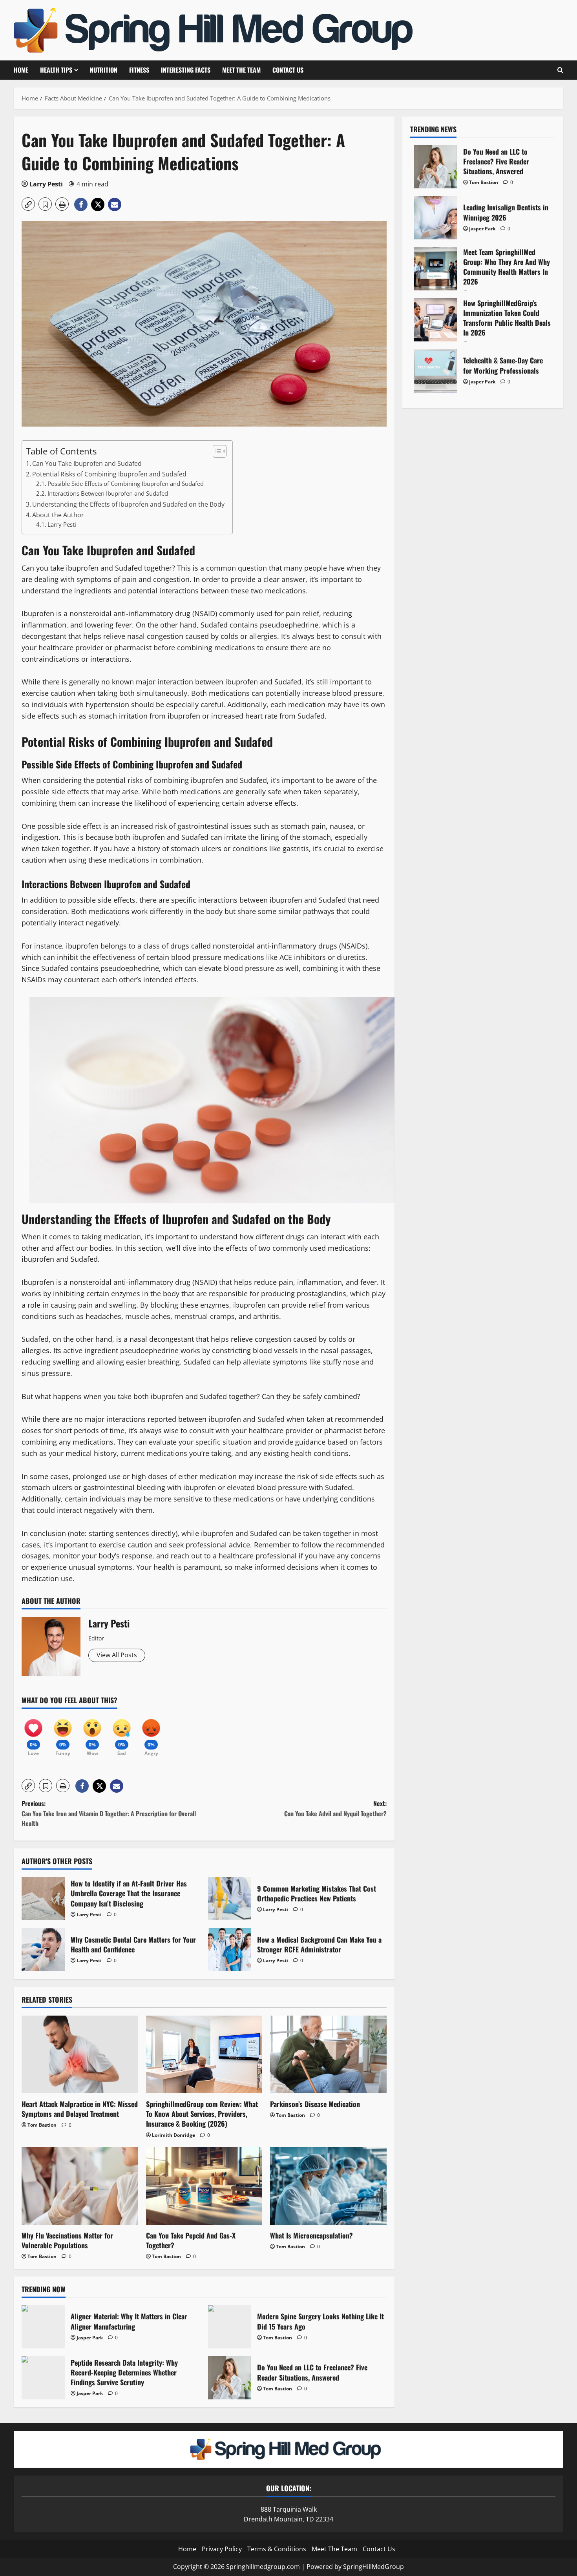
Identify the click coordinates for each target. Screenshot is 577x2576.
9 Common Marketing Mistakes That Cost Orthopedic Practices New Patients (230, 1899)
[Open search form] (560, 70)
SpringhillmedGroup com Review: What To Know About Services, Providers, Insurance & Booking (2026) (202, 2114)
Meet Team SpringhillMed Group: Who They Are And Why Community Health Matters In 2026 (436, 269)
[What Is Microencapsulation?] (328, 2186)
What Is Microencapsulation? (311, 2235)
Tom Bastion (42, 2125)
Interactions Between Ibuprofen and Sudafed (108, 493)
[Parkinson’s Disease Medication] (328, 2054)
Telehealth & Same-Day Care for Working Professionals (436, 371)
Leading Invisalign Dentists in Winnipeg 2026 (436, 218)
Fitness (139, 70)
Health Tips (56, 70)
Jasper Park (90, 2338)
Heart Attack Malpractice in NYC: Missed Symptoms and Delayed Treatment (80, 2109)
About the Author (58, 515)
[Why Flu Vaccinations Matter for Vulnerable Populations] (80, 2186)
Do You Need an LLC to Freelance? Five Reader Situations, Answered (230, 2378)
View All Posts (117, 1655)
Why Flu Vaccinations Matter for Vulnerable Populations (67, 2240)
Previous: (109, 1813)
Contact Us (288, 70)
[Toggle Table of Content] (216, 451)
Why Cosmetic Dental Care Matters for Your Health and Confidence (43, 1950)
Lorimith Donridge (173, 2135)
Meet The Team (241, 70)
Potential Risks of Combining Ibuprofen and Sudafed (109, 474)
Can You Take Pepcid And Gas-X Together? (191, 2240)
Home (21, 70)
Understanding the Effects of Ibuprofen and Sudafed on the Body (128, 504)
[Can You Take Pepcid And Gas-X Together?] (204, 2186)
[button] (28, 204)
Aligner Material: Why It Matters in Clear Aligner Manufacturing (43, 2327)
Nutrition (104, 70)
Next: (335, 1808)
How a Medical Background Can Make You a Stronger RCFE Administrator (230, 1950)
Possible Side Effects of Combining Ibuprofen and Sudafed (126, 483)
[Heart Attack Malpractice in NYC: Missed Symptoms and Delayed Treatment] (80, 2054)
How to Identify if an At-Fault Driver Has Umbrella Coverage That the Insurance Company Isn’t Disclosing (43, 1899)
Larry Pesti (46, 184)
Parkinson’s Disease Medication (315, 2104)
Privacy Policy (222, 2549)
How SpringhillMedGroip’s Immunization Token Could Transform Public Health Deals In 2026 (436, 320)
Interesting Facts (186, 70)
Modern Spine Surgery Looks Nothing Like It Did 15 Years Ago (230, 2327)
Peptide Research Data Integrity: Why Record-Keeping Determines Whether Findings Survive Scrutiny (43, 2378)
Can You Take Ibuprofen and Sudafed (87, 463)
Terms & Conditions (277, 2549)
